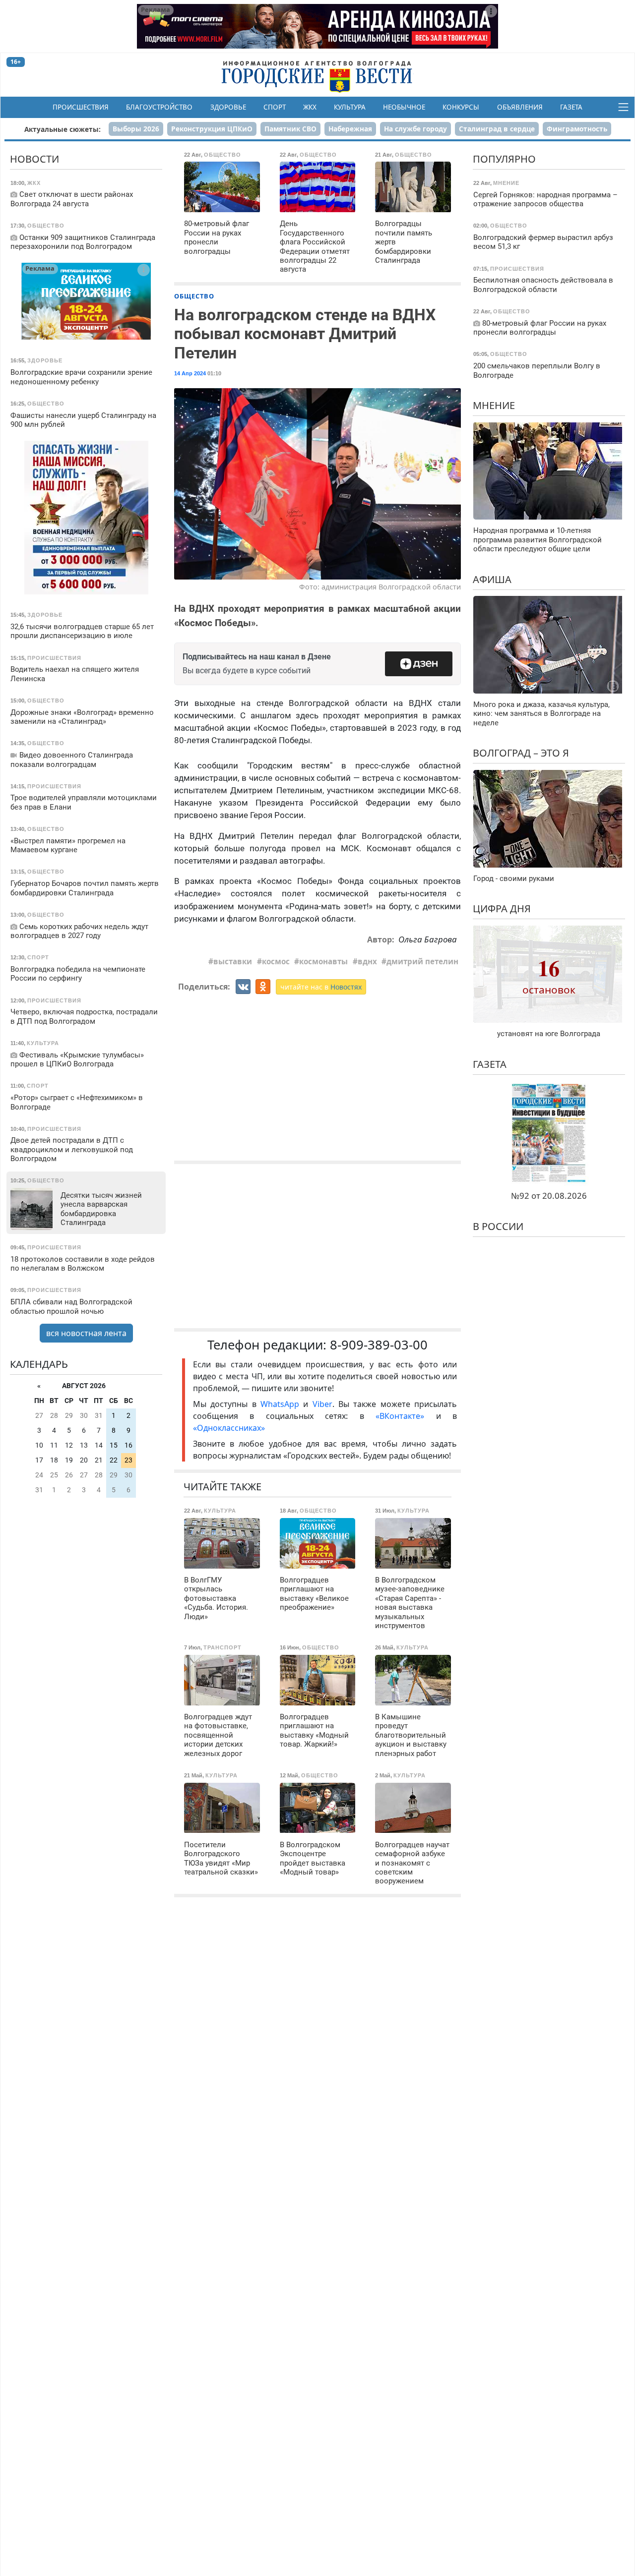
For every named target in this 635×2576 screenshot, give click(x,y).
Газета (571, 107)
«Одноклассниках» (229, 1428)
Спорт (275, 107)
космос (276, 961)
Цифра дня (502, 908)
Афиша (492, 579)
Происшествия (81, 107)
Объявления (520, 107)
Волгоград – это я (521, 753)
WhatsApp (282, 1404)
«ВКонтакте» (400, 1416)
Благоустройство (159, 107)
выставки (233, 961)
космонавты (323, 961)
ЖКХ (310, 107)
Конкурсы (461, 107)
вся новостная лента (86, 1333)
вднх (367, 961)
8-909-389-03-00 (379, 1345)
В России (498, 1226)
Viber (322, 1404)
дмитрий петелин (422, 961)
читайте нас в (321, 987)
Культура (350, 107)
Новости (34, 159)
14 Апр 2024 (190, 373)
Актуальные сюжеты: (63, 129)
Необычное (404, 107)
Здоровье (228, 107)
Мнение (494, 405)
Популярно (504, 159)
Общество (194, 296)
